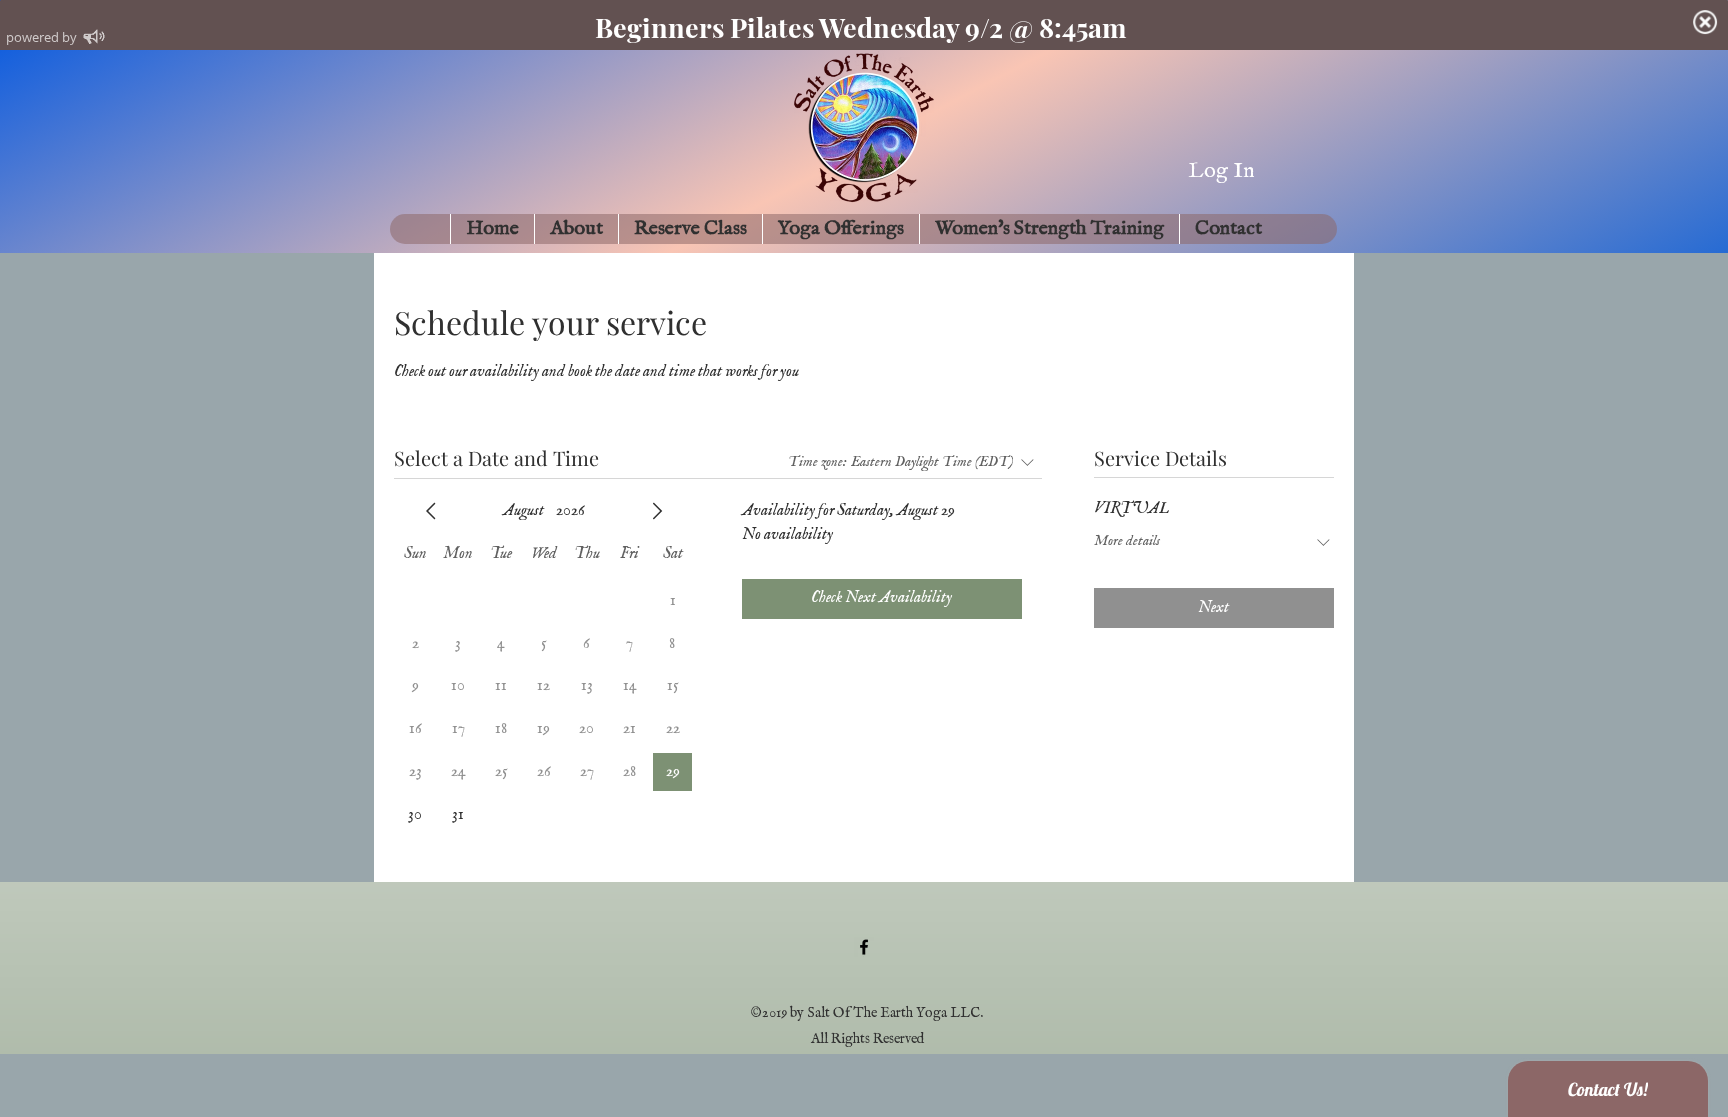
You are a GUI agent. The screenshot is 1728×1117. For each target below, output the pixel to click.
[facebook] (864, 947)
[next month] (657, 511)
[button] (576, 229)
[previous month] (431, 511)
